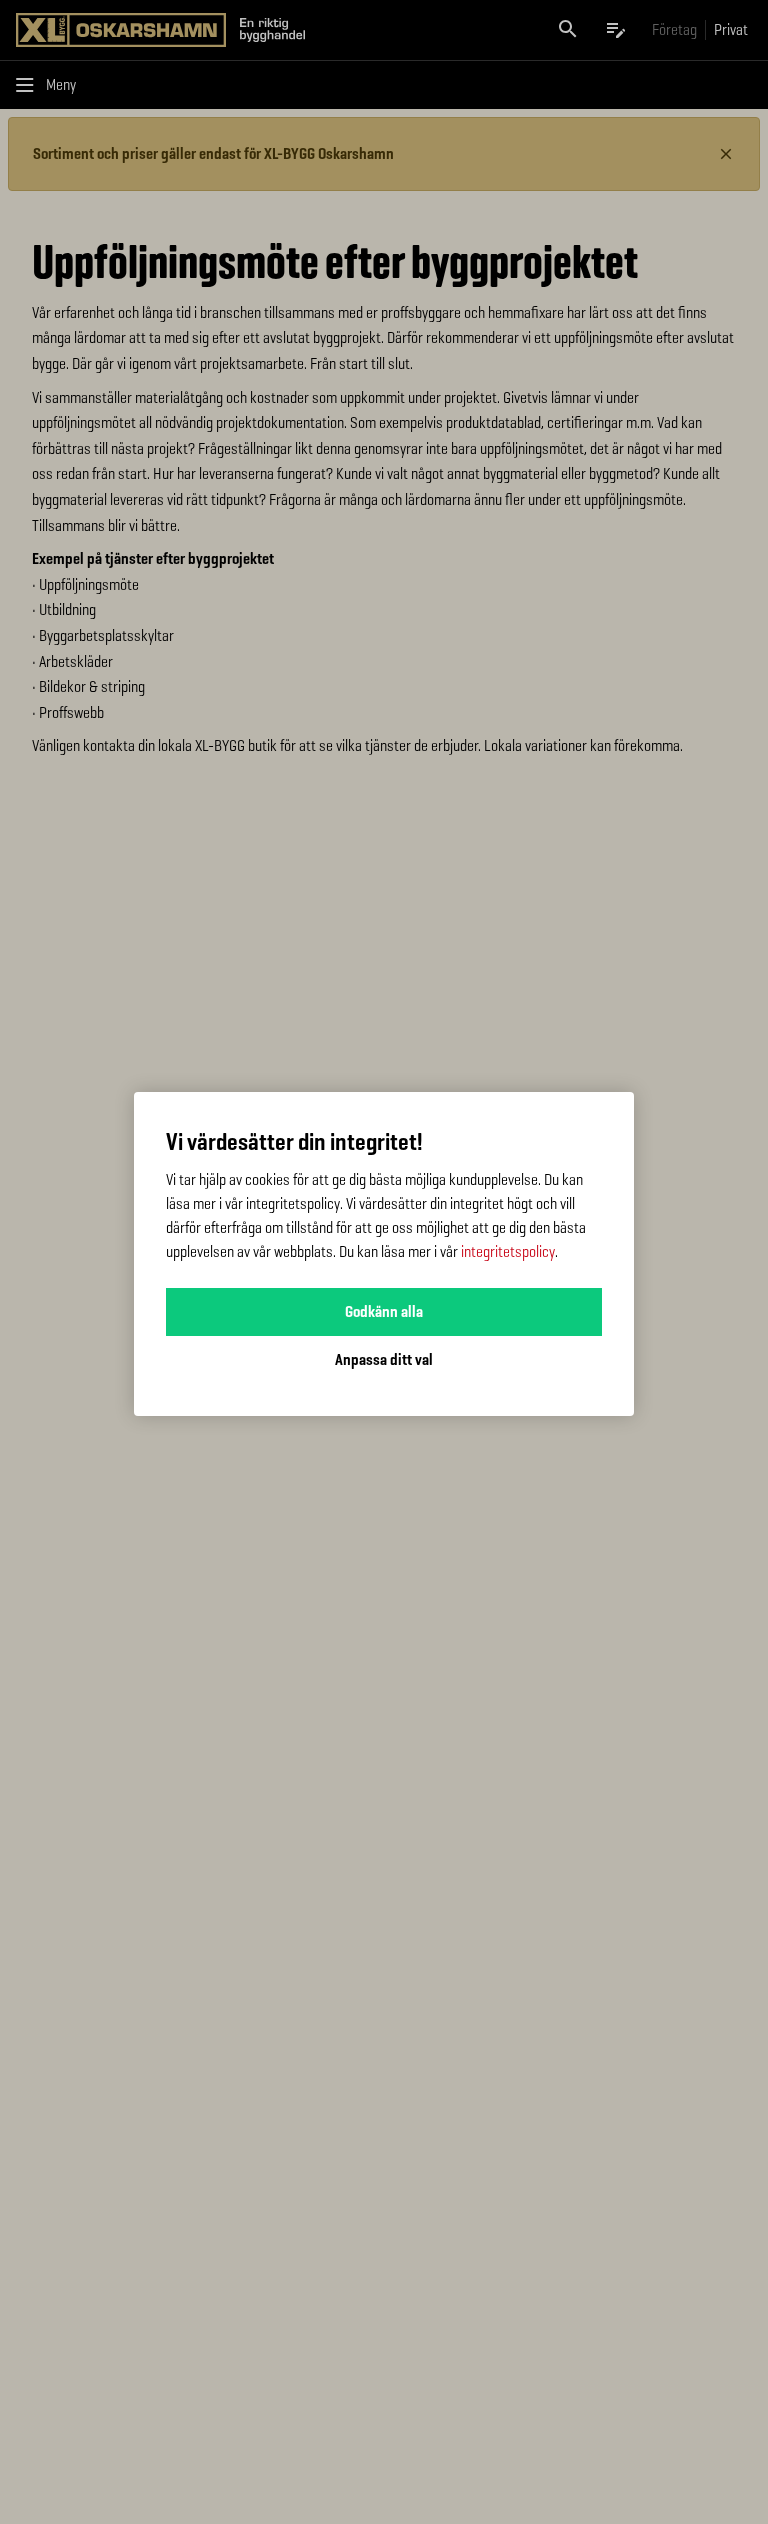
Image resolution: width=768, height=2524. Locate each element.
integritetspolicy (508, 1251)
